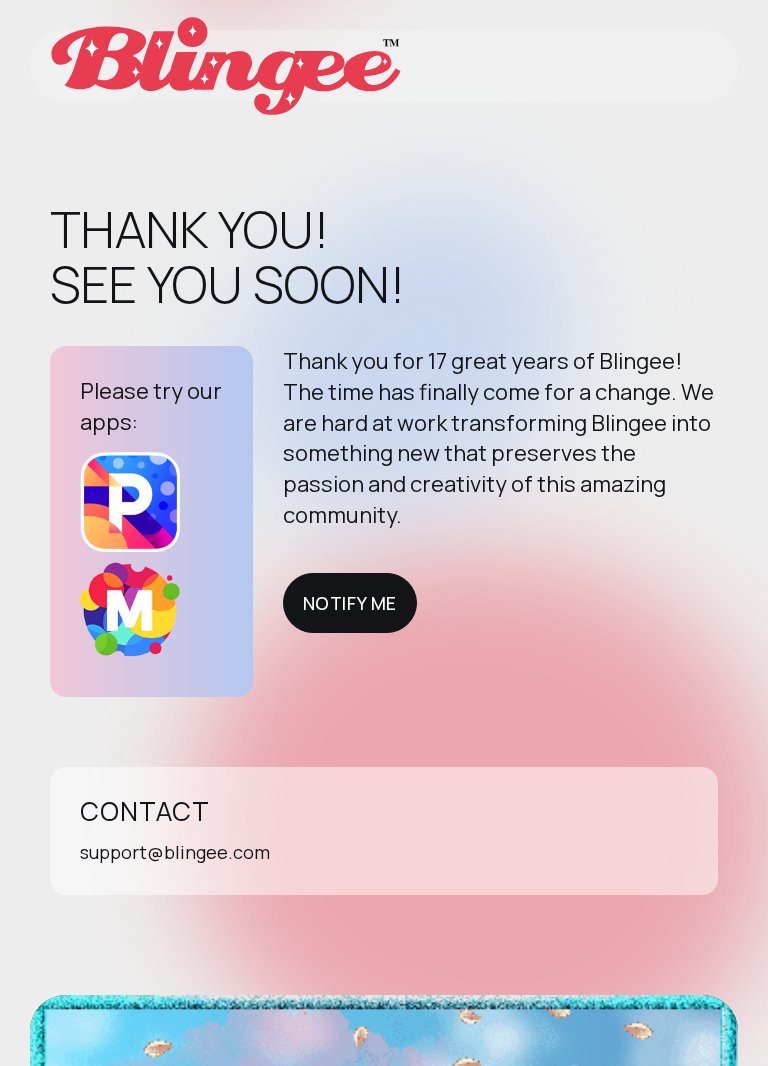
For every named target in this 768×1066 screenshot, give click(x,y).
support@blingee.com (175, 852)
